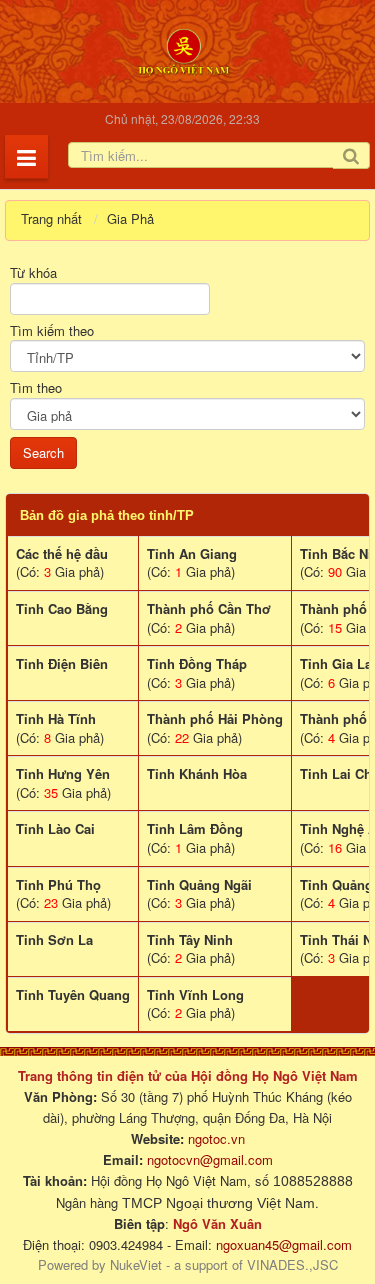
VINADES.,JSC (292, 1264)
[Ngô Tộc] (184, 49)
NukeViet (136, 1264)
